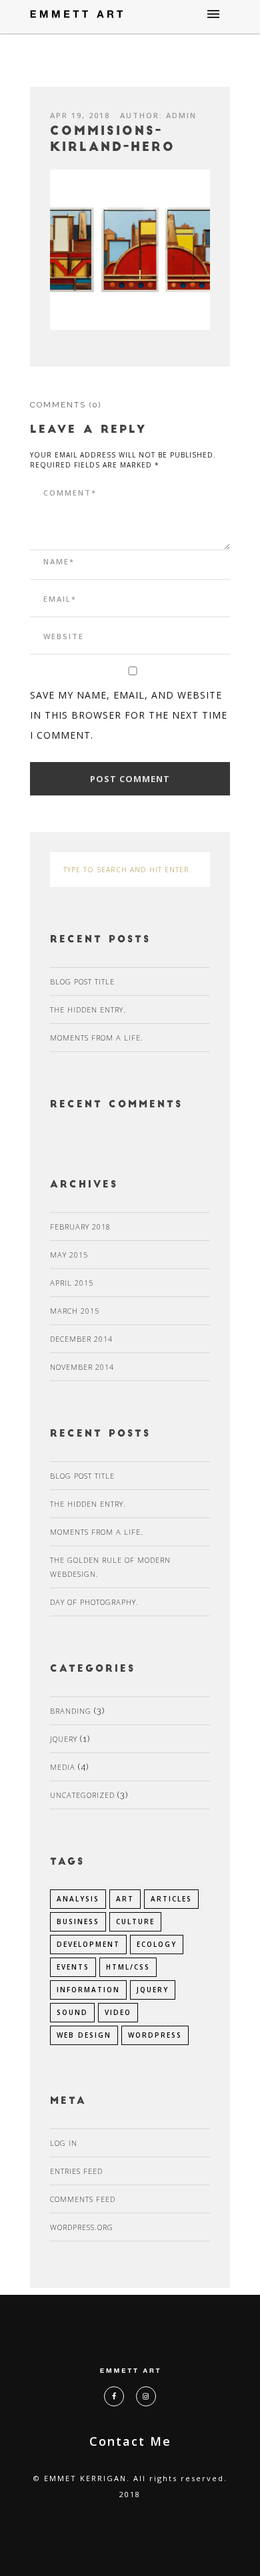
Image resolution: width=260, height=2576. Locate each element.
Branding (71, 1711)
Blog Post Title (82, 981)
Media (63, 1767)
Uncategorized (82, 1795)
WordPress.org (82, 2227)
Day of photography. (94, 1602)
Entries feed (76, 2171)
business (78, 1921)
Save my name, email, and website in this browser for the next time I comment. (129, 715)
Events (73, 1967)
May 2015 (69, 1255)
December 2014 (81, 1339)
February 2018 (80, 1227)
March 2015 (75, 1311)
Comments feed (83, 2199)
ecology (157, 1944)
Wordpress (155, 2035)
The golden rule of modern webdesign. (110, 1567)
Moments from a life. (97, 1038)
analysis (78, 1899)
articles (171, 1899)
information (88, 1990)
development (88, 1944)
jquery (153, 1990)
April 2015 (72, 1283)
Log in (64, 2143)
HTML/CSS (128, 1967)
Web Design (84, 2035)
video (118, 2012)
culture (135, 1921)
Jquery (64, 1739)
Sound (72, 2012)
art (125, 1899)
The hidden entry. (88, 1009)
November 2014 (82, 1367)
